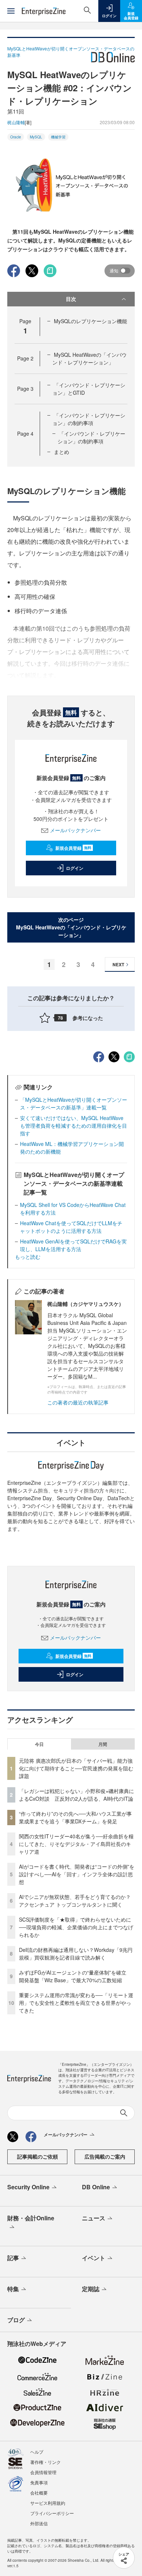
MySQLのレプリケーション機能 (90, 321)
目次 (71, 299)
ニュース (94, 2218)
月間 (103, 1744)
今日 (39, 1744)
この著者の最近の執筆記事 (78, 1402)
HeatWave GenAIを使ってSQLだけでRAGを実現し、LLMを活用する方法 (73, 1245)
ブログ (16, 2320)
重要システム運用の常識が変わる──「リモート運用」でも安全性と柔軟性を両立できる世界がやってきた (76, 2003)
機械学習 (58, 137)
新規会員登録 (73, 848)
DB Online (96, 2187)
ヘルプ (37, 2452)
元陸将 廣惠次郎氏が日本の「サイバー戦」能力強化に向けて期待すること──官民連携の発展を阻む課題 (76, 1768)
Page (25, 358)
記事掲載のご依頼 (38, 2156)
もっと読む (28, 1257)
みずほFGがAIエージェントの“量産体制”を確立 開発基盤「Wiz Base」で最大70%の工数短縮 (75, 1976)
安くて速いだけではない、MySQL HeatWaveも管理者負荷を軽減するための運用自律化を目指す (74, 1125)
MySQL (36, 137)
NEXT (118, 964)
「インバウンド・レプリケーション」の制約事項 (89, 419)
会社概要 (39, 2493)
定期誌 (91, 2289)
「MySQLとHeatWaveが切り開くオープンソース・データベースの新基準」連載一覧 (74, 1103)
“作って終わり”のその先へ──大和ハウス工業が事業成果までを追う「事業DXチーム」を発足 (75, 1817)
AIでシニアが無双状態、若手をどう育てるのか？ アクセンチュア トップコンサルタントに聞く (75, 1901)
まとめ (62, 452)
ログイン (75, 868)
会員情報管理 (43, 2472)
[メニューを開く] (11, 11)
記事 (13, 2258)
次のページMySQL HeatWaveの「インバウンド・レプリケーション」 (71, 927)
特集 (13, 2289)
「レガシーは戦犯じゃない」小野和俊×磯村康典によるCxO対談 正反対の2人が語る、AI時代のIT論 (76, 1795)
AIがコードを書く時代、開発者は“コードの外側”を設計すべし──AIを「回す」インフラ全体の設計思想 (77, 1874)
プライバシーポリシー (52, 2513)
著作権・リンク (46, 2462)
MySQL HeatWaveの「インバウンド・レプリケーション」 (90, 358)
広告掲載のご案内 (105, 2156)
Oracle (16, 137)
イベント (94, 2258)
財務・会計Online (31, 2218)
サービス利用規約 (48, 2503)
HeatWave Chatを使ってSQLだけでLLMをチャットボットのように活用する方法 (71, 1227)
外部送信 (39, 2523)
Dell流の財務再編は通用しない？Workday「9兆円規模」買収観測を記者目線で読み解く (76, 1954)
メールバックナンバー (75, 830)
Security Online (28, 2187)
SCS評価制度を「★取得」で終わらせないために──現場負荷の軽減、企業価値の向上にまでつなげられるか (76, 1927)
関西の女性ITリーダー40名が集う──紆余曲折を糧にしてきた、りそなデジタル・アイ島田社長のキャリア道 (76, 1844)
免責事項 (39, 2482)
